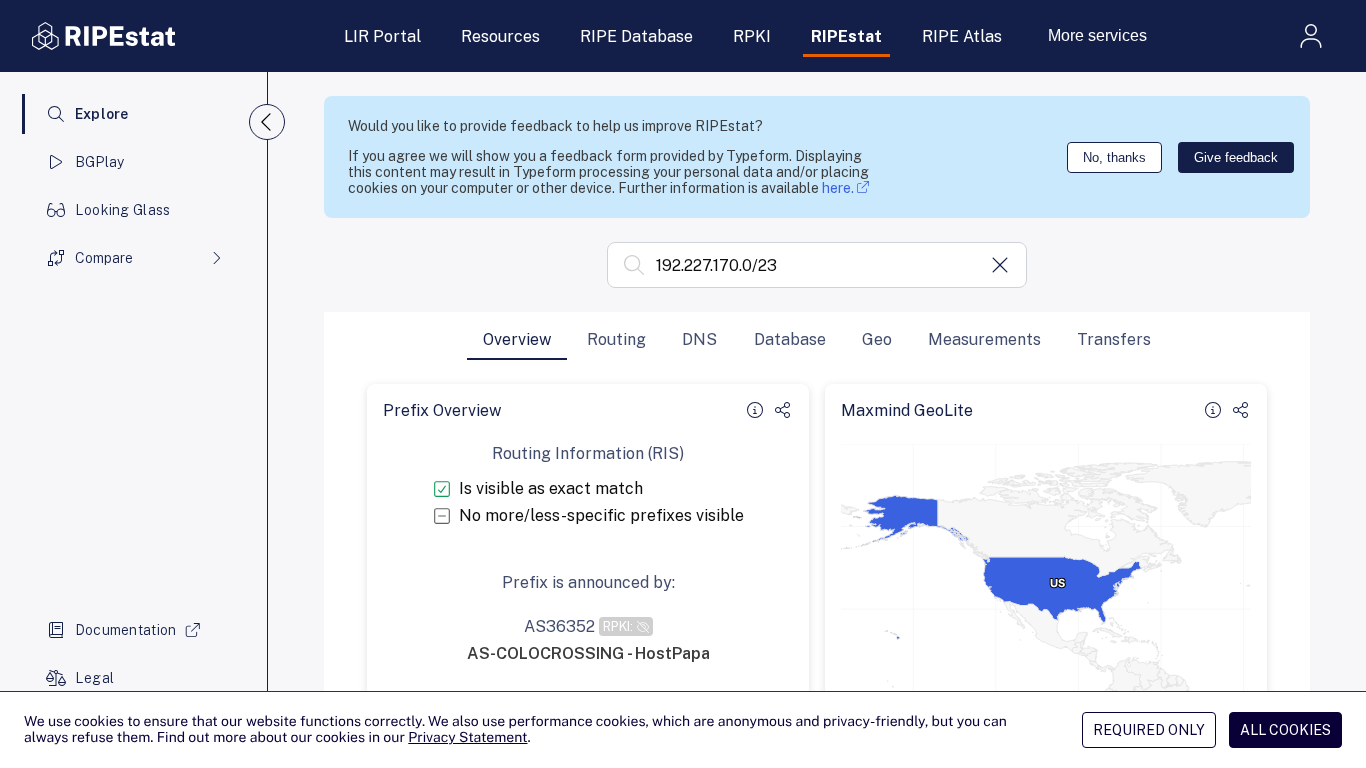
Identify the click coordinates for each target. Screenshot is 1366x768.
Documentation (126, 630)
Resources (500, 36)
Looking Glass (123, 210)
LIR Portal (382, 36)
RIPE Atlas (962, 36)
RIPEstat (846, 36)
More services (1097, 35)
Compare (104, 258)
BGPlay (100, 162)
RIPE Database (636, 36)
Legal (94, 678)
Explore (102, 114)
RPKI (752, 36)
